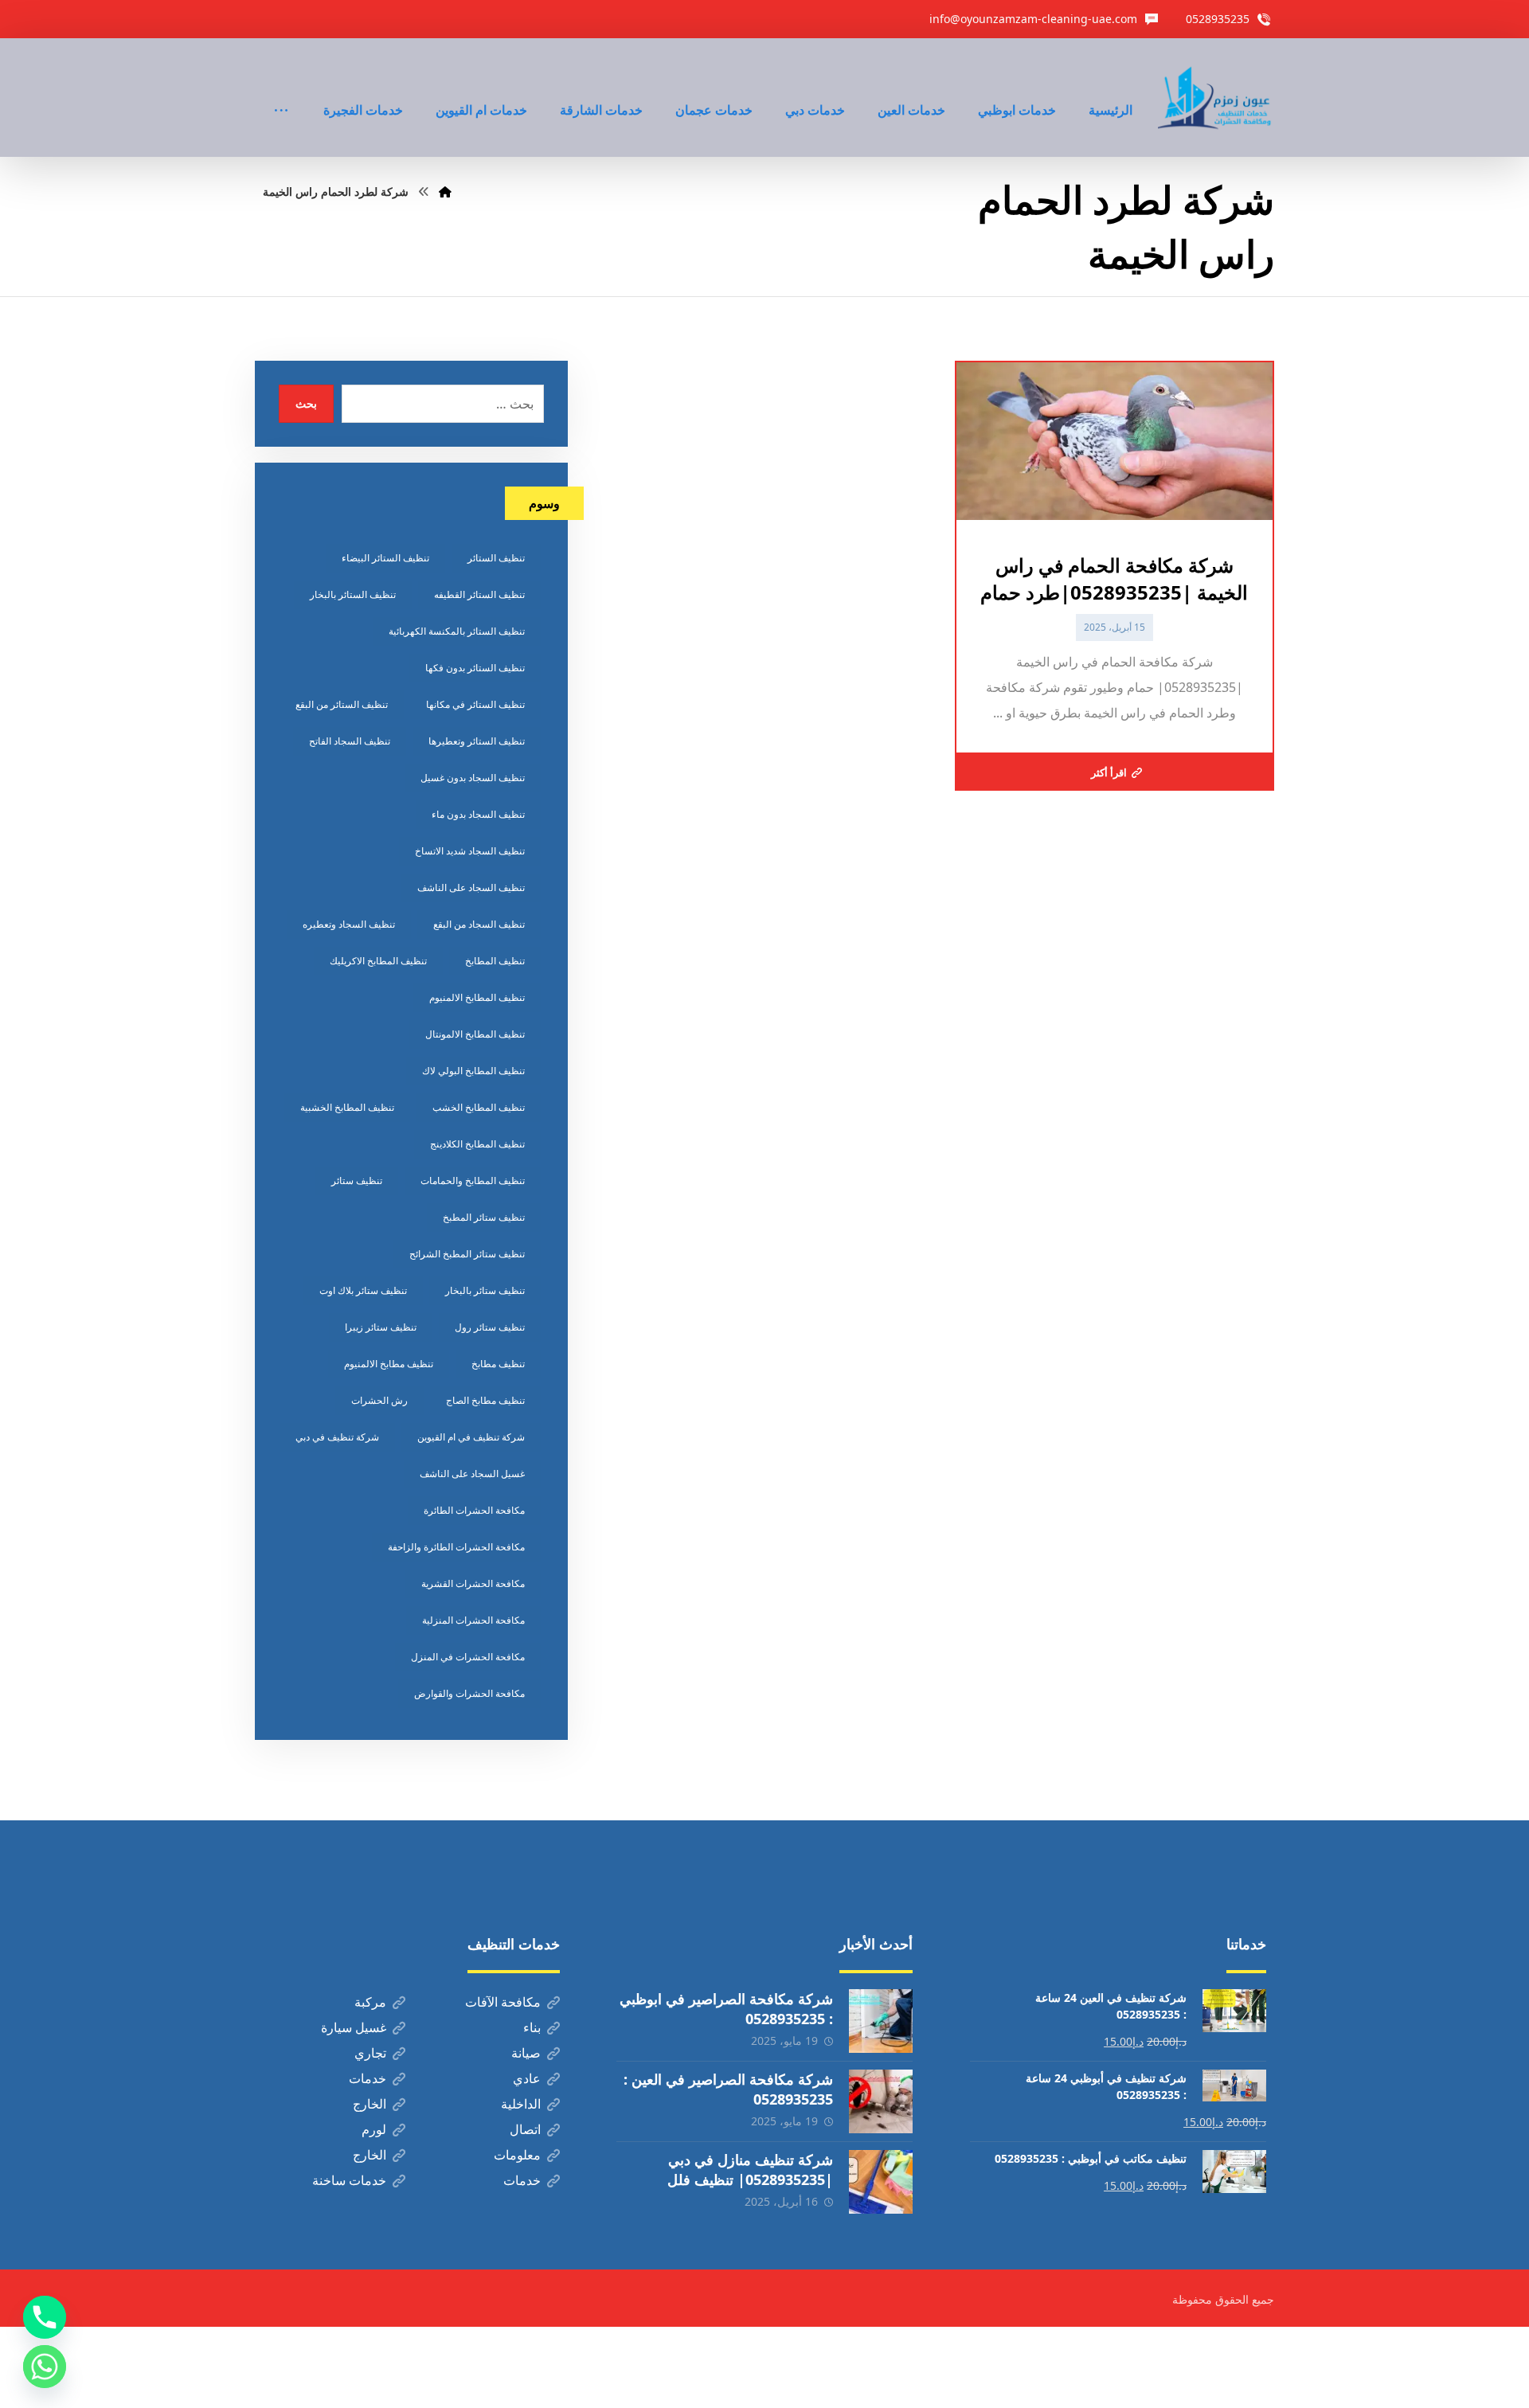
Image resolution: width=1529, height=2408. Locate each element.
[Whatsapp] (45, 2367)
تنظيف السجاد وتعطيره (349, 924)
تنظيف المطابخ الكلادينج (477, 1144)
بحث (306, 403)
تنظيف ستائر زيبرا (381, 1327)
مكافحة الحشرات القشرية (473, 1583)
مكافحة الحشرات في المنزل (468, 1657)
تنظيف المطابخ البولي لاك (473, 1071)
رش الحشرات (379, 1400)
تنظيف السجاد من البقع (479, 924)
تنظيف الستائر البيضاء (385, 558)
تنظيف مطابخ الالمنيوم (389, 1364)
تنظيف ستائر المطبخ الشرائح (467, 1254)
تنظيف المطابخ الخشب (479, 1107)
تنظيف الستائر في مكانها (475, 704)
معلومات (517, 2155)
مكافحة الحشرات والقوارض (469, 1693)
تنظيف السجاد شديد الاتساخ (470, 851)
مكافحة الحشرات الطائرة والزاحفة (456, 1547)
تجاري (370, 2053)
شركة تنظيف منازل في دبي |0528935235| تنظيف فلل (750, 2170)
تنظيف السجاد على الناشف (471, 887)
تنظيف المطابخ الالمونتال (475, 1034)
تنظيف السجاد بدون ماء (478, 814)
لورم (374, 2129)
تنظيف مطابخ (498, 1364)
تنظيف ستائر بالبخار (485, 1290)
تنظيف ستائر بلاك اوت (363, 1290)
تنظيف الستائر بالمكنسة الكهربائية (457, 631)
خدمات (368, 2078)
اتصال (525, 2129)
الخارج (370, 2104)
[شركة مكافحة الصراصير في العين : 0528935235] (881, 2101)
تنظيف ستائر (357, 1181)
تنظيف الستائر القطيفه (479, 594)
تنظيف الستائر (496, 558)
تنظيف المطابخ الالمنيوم (477, 997)
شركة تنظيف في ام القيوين (471, 1437)
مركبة (370, 2002)
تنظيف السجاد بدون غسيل (473, 778)
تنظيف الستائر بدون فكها (475, 668)
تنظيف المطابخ (495, 961)
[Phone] (45, 2317)
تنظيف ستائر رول (490, 1327)
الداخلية (521, 2104)
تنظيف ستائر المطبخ (484, 1217)
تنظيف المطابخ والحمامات (473, 1181)
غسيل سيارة (354, 2027)
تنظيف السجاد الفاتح (350, 741)
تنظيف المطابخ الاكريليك (378, 961)
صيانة (526, 2053)
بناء (532, 2027)
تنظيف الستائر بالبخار (353, 594)
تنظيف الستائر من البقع (342, 704)
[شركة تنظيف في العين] (1216, 98)
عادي (527, 2078)
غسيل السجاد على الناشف (472, 1474)
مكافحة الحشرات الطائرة (474, 1510)
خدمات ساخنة (349, 2180)
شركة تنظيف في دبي (337, 1437)
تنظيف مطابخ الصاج (485, 1400)
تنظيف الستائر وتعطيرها (477, 741)
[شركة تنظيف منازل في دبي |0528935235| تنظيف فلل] (881, 2182)
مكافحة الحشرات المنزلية (473, 1620)
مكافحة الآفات (503, 2002)
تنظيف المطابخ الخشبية (347, 1107)
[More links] (281, 88)
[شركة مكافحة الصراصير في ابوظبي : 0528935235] (881, 2021)
